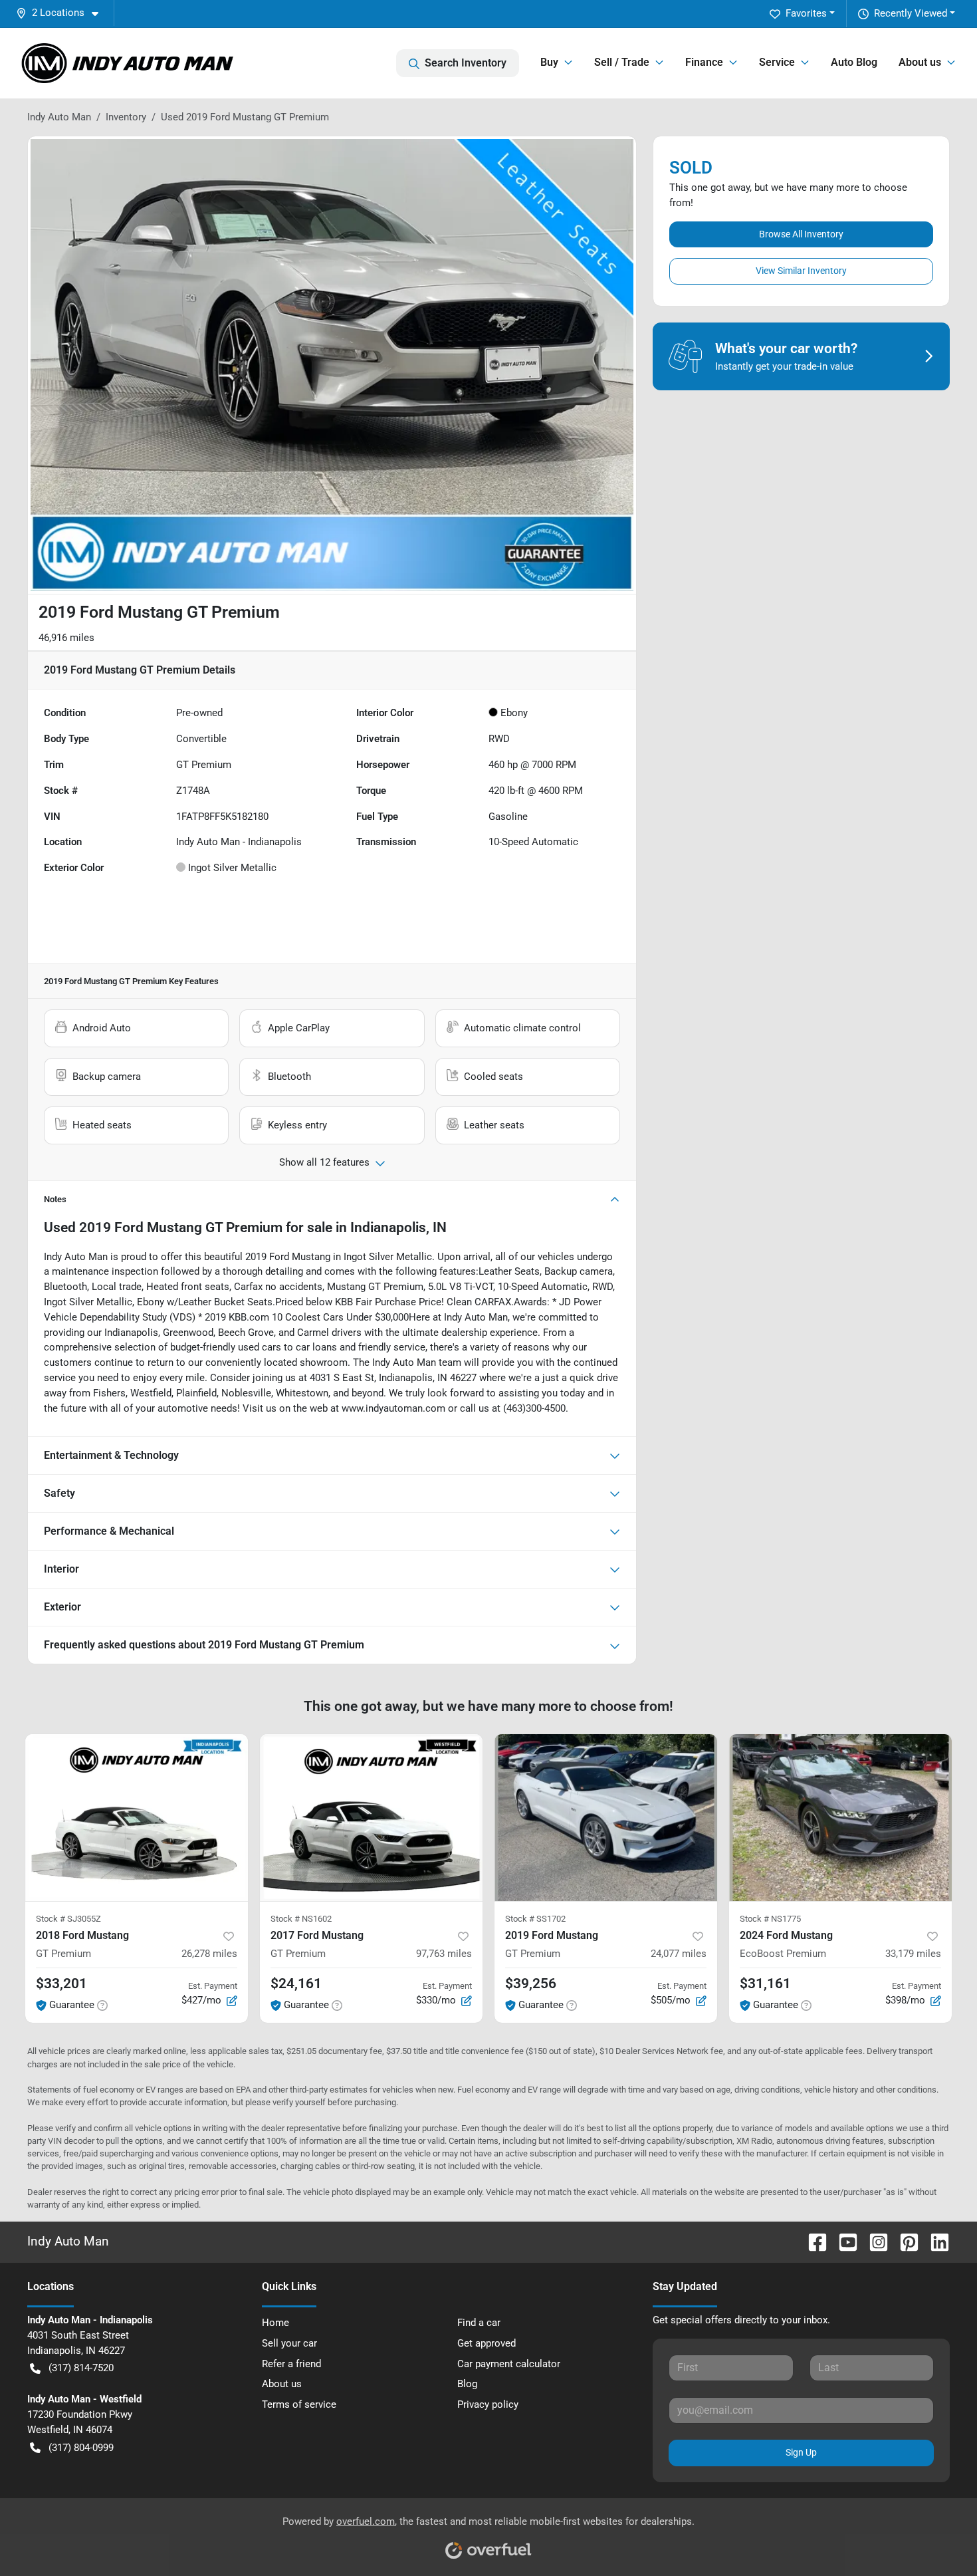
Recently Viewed (911, 13)
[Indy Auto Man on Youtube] (843, 2241)
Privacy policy (488, 2404)
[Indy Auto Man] (128, 63)
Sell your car (289, 2343)
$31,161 (765, 1984)
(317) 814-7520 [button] (81, 2368)
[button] (62, 13)
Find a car (479, 2323)
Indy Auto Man (59, 117)
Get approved (487, 2343)
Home (275, 2323)
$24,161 (296, 1984)
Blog (467, 2384)
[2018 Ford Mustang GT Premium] (137, 1818)
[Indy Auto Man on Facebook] (812, 2241)
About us (282, 2384)
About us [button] (920, 62)
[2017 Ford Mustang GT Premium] (371, 1818)
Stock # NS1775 (770, 1919)
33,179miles (913, 1954)
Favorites (806, 13)
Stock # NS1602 (301, 1919)
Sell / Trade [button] (622, 62)
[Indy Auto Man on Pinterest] (904, 2241)
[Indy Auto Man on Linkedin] (934, 2241)
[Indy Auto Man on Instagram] (873, 2241)
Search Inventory (466, 63)
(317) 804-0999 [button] (81, 2448)
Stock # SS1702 (535, 1919)
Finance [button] (704, 62)
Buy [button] (549, 62)
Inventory (126, 117)
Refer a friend (291, 2364)
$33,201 (61, 1984)
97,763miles (444, 1954)
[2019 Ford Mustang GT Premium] (606, 1818)
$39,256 (531, 1984)
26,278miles (209, 1954)
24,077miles (679, 1954)
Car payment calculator (509, 2364)
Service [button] (777, 62)
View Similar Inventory (801, 271)
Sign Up (801, 2452)
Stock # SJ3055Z (68, 1919)
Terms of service (299, 2404)
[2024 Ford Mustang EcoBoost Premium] (840, 1818)
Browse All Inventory (801, 234)
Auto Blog (854, 62)
